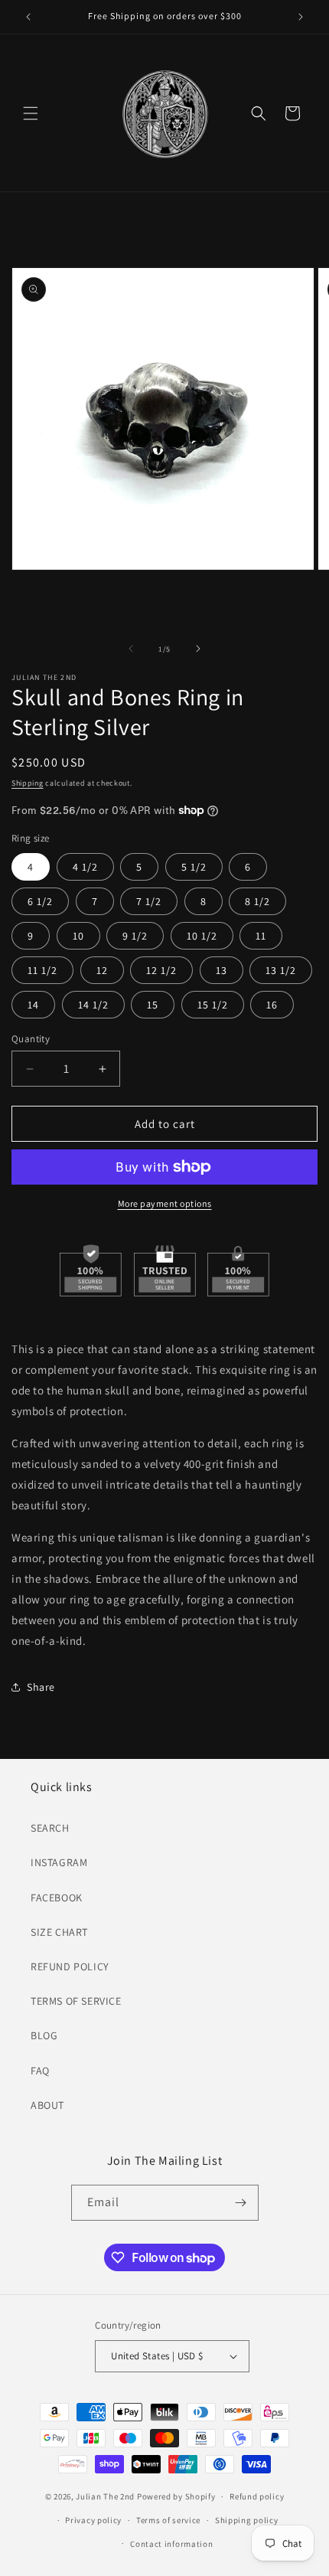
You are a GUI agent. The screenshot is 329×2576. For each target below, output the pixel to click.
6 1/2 (40, 901)
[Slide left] (131, 649)
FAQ (40, 2071)
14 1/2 (93, 1005)
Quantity (31, 1039)
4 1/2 (85, 867)
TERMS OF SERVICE (76, 2001)
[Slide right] (198, 649)
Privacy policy (93, 2520)
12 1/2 (161, 970)
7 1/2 (149, 901)
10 (78, 936)
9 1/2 (135, 936)
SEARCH (50, 1828)
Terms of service (168, 2520)
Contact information (171, 2544)
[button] (31, 113)
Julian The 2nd (105, 2496)
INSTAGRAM (59, 1862)
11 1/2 (42, 970)
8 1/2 (257, 901)
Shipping (28, 783)
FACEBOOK (57, 1898)
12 (102, 970)
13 (222, 970)
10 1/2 (202, 936)
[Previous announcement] (28, 17)
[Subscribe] (241, 2203)
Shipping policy (247, 2520)
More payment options (165, 1203)
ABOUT (47, 2105)
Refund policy (257, 2496)
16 (272, 1005)
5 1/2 (194, 867)
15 (153, 1005)
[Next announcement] (301, 17)
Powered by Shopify (176, 2496)
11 (261, 936)
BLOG (44, 2035)
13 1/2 (281, 970)
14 (33, 1005)
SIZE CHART (59, 1932)
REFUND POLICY (70, 1966)
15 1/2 (213, 1005)
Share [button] (41, 1687)
